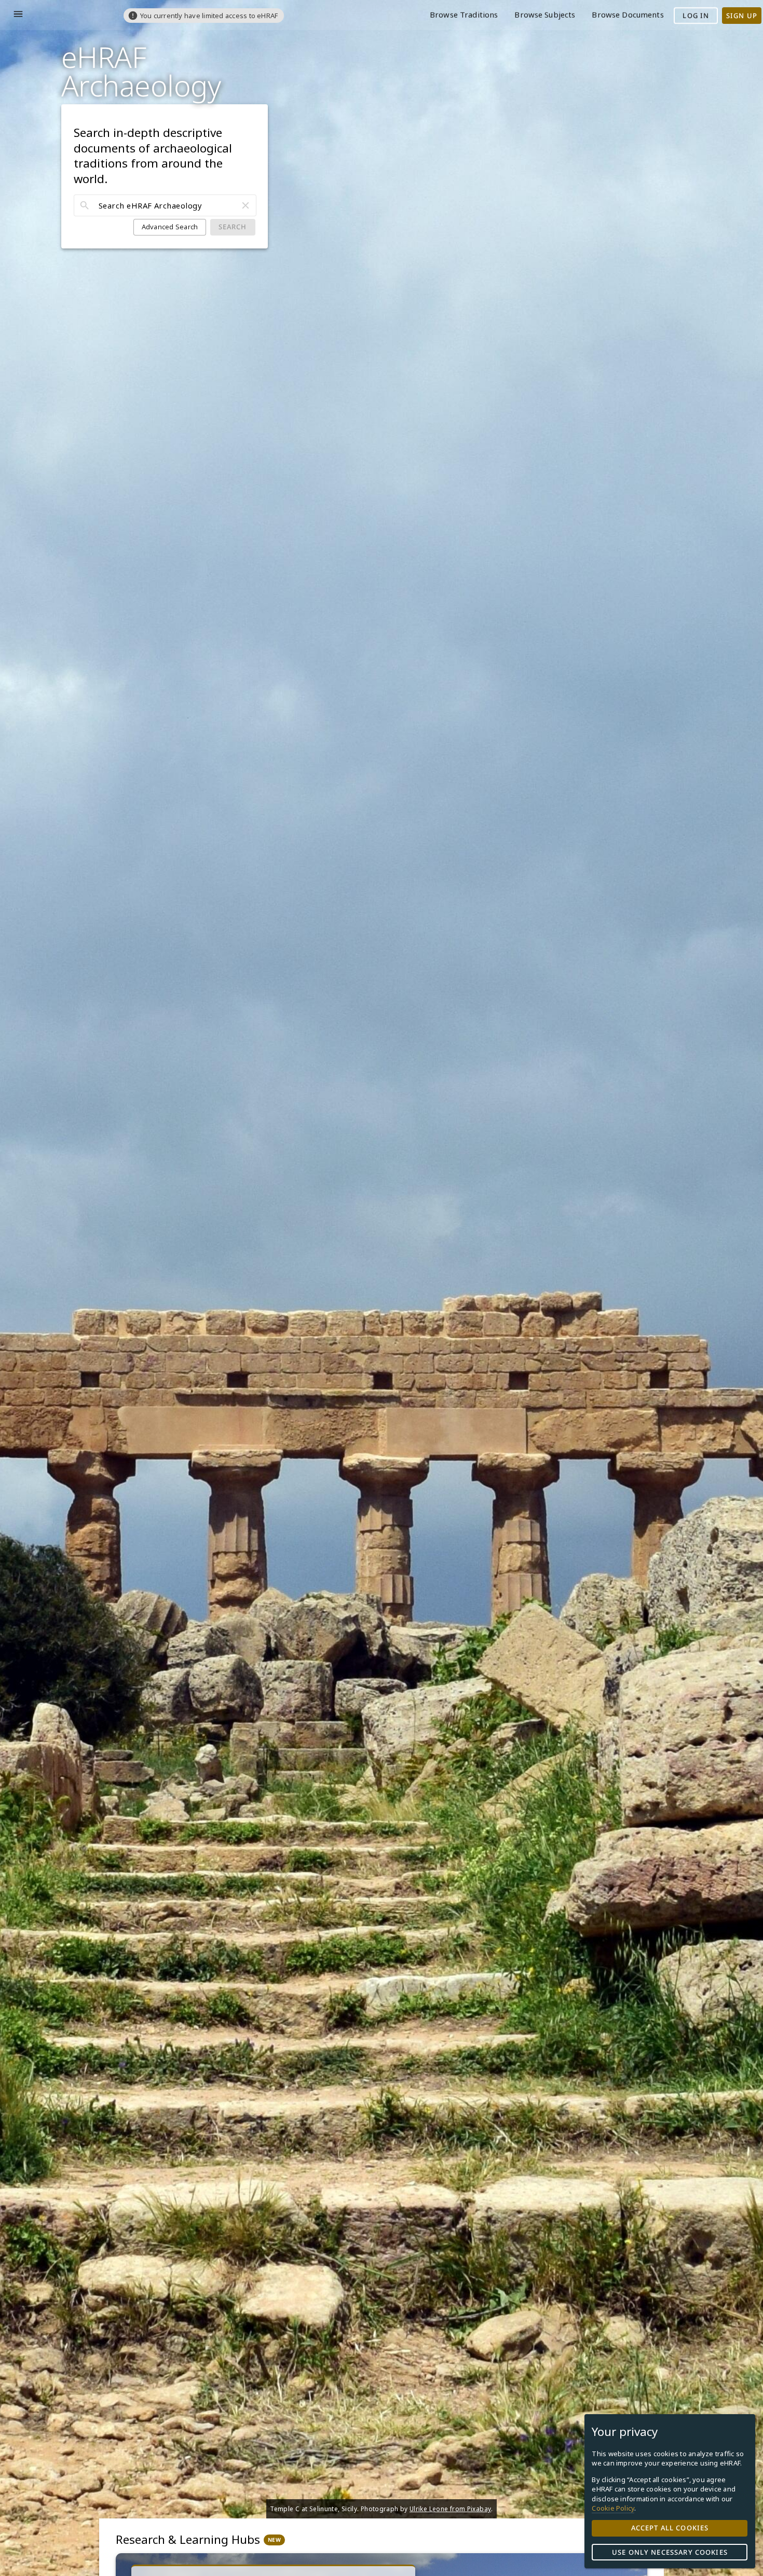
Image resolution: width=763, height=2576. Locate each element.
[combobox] (165, 206)
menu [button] (18, 14)
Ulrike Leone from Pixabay (450, 2509)
